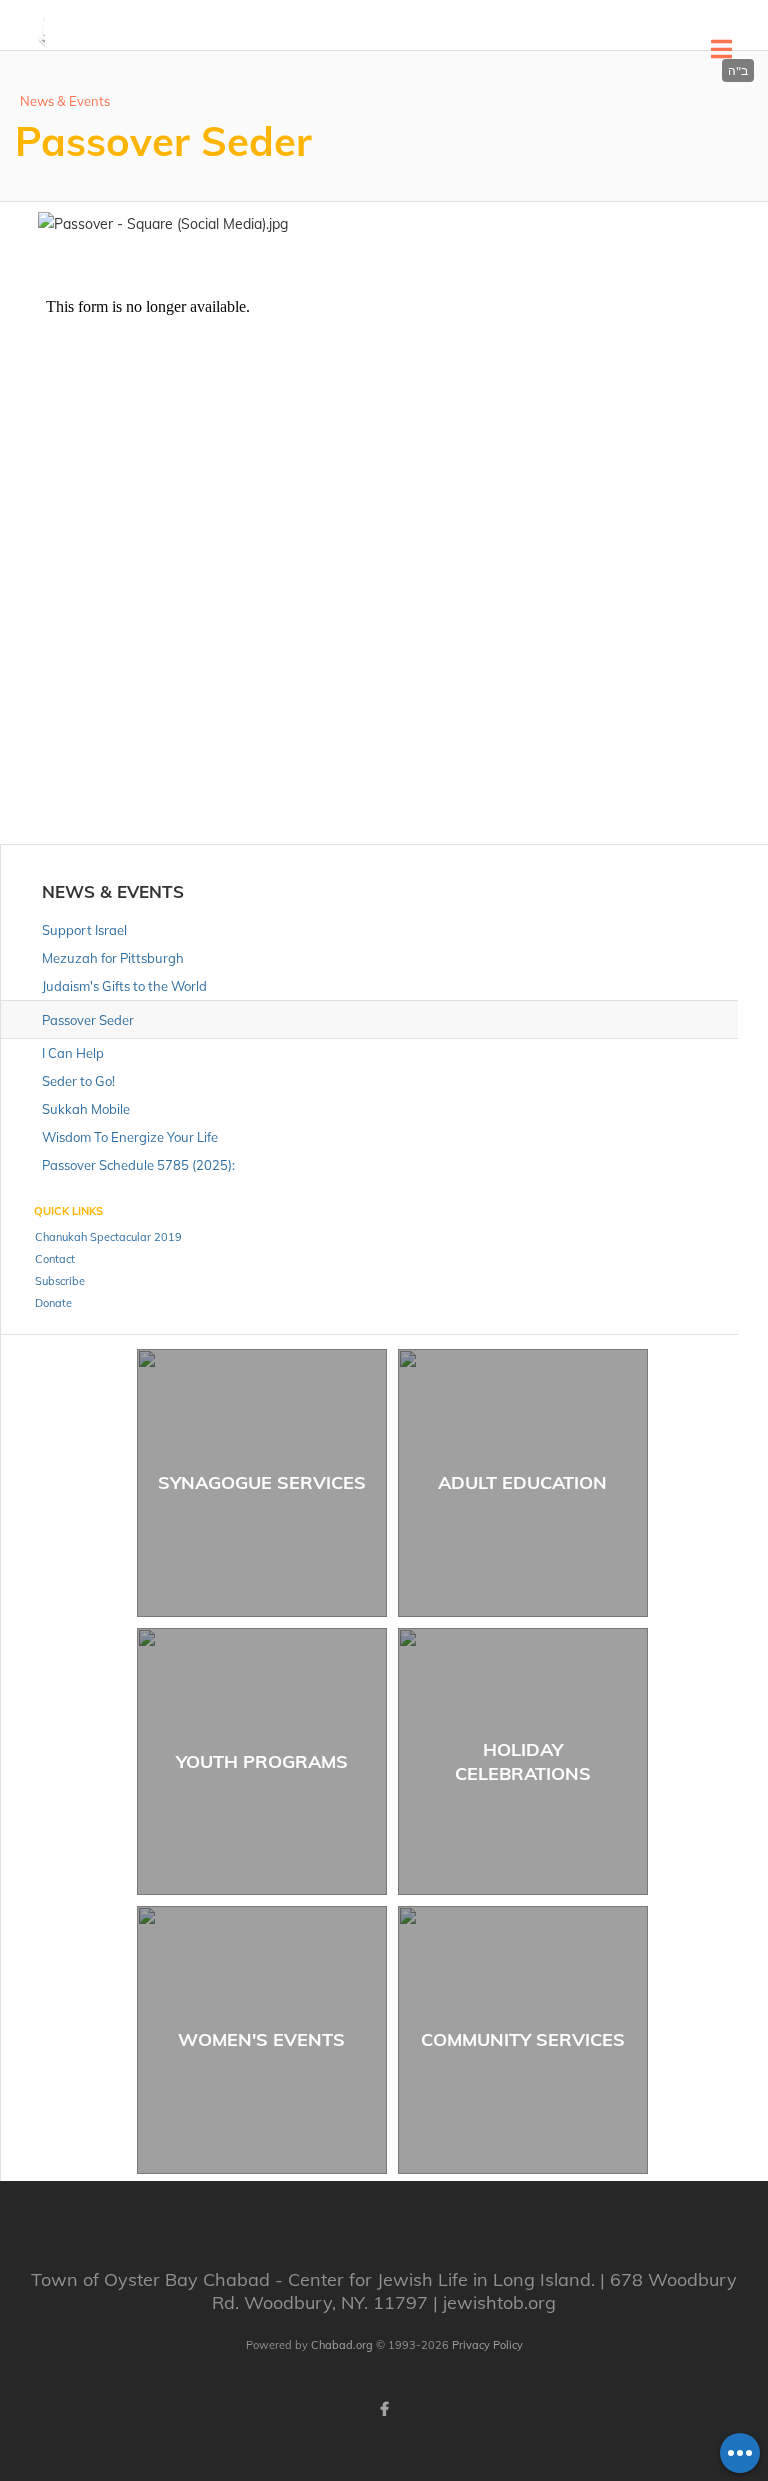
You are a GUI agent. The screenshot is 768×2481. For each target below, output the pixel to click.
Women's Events (261, 2039)
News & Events (65, 101)
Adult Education (522, 1482)
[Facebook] (384, 2409)
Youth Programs (262, 1761)
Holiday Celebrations (523, 1761)
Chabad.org (342, 2345)
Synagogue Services (262, 1482)
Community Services (523, 2039)
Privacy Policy (487, 2345)
